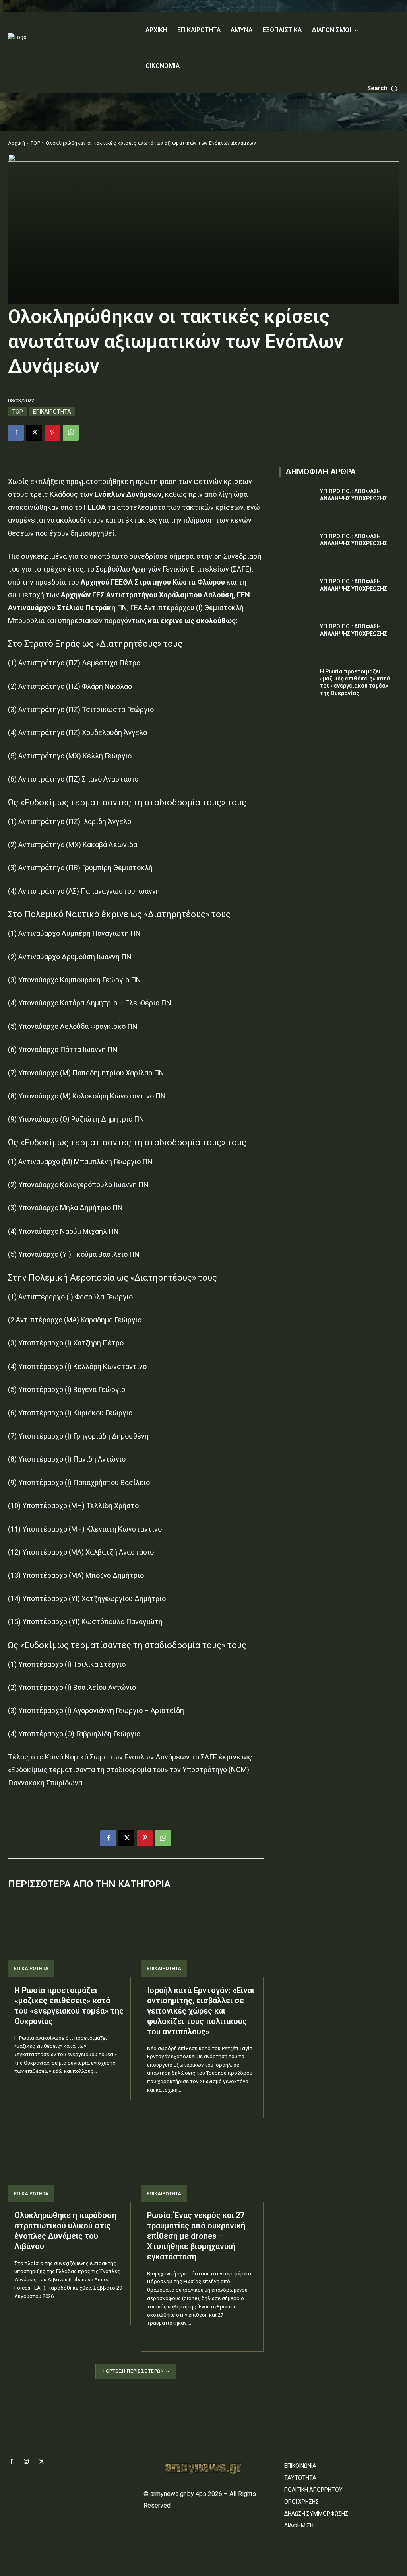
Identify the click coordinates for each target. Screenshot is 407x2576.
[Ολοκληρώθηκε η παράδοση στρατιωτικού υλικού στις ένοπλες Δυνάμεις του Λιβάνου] (69, 2165)
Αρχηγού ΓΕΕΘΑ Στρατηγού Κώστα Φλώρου (154, 582)
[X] (34, 433)
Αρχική (16, 143)
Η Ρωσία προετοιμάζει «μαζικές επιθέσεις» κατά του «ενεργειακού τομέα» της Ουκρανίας (69, 2006)
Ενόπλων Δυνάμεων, (129, 494)
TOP (36, 143)
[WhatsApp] (71, 433)
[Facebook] (16, 433)
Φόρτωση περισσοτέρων (133, 2371)
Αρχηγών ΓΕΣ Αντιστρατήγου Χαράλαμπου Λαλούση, (147, 595)
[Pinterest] (52, 433)
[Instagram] (26, 2462)
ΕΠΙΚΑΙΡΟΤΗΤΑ (52, 412)
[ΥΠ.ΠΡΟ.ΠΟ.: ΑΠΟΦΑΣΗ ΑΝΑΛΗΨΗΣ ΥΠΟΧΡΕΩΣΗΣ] (297, 500)
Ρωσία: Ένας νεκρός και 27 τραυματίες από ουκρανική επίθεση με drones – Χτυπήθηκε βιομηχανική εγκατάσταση (196, 2236)
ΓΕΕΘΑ (94, 507)
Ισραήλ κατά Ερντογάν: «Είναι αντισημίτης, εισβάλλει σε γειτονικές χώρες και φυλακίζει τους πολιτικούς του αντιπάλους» (201, 2011)
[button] (383, 88)
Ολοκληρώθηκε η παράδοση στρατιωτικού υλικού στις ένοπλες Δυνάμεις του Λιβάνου (65, 2231)
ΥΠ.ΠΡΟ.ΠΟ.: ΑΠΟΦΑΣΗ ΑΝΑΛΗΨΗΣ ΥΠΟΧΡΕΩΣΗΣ (354, 495)
